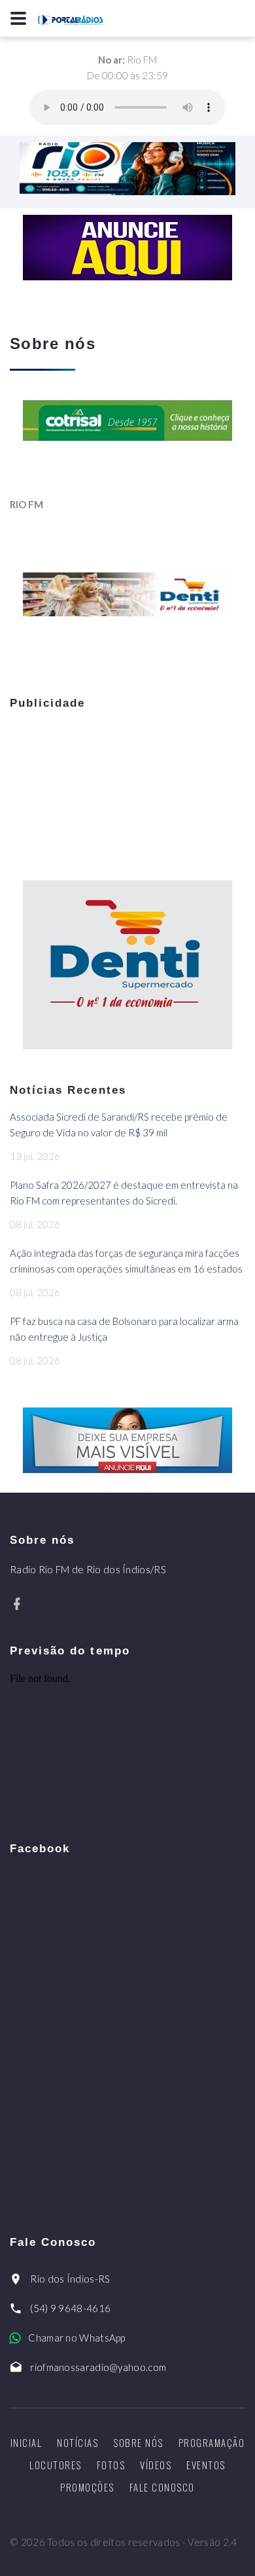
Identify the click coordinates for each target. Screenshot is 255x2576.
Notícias (77, 2442)
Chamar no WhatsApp (76, 2338)
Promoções (87, 2487)
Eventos (206, 2465)
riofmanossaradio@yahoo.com (98, 2367)
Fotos (111, 2465)
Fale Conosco (162, 2487)
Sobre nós (138, 2442)
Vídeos (156, 2465)
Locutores (56, 2465)
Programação (212, 2442)
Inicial (26, 2442)
